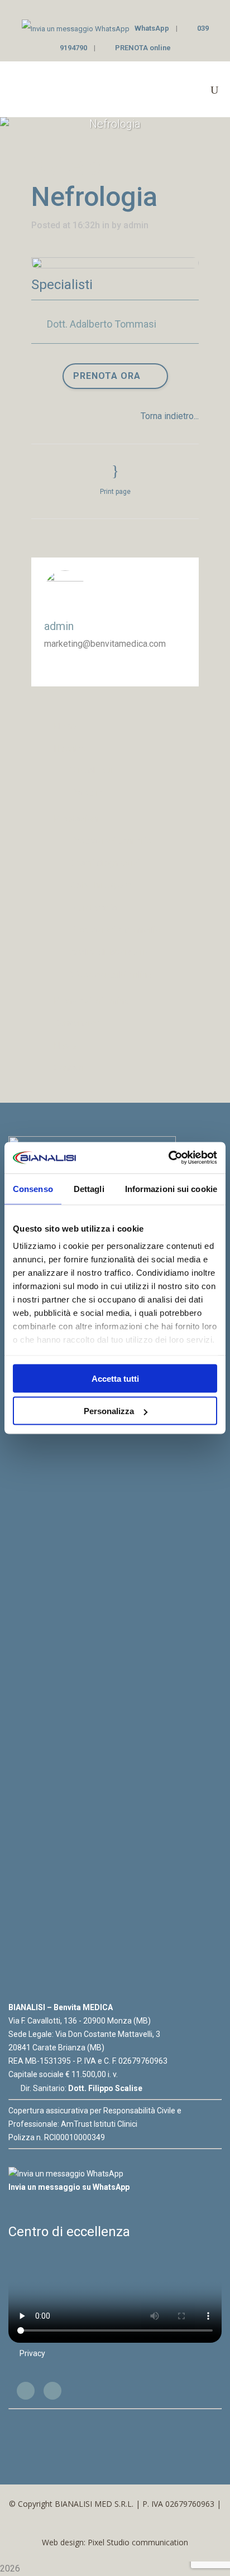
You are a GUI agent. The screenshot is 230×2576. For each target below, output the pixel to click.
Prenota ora (107, 376)
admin (136, 225)
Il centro (70, 749)
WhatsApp (152, 28)
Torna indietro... (170, 416)
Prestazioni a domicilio (115, 930)
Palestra (87, 793)
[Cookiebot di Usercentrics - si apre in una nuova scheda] (168, 1158)
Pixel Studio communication (138, 2542)
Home (65, 726)
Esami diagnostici (105, 863)
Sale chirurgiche (101, 885)
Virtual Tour (92, 770)
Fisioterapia (94, 908)
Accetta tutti (115, 1378)
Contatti (69, 1068)
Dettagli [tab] (89, 1188)
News (65, 1046)
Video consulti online (111, 975)
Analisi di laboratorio (110, 952)
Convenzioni (78, 1023)
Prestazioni (76, 819)
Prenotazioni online (91, 1001)
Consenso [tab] (33, 1188)
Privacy (32, 2353)
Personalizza (109, 1411)
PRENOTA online (143, 48)
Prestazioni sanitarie (111, 841)
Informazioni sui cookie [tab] (171, 1188)
